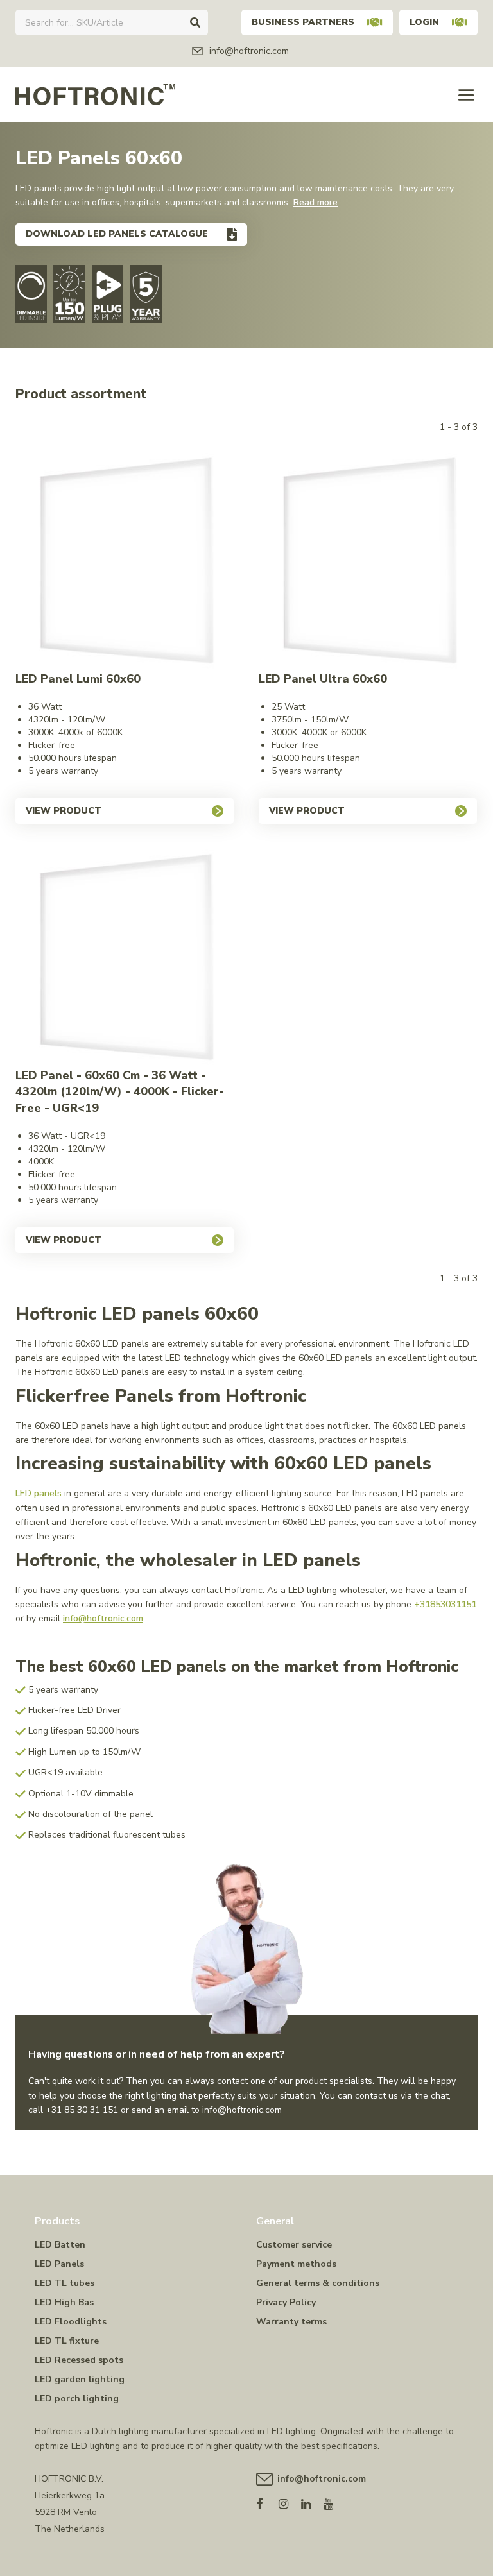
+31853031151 (445, 1604)
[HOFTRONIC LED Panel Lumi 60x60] (125, 562)
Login (424, 22)
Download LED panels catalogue (117, 234)
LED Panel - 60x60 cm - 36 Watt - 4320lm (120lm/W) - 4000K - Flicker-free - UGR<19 (120, 1092)
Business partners (303, 22)
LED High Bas (64, 2302)
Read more (316, 202)
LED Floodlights (71, 2322)
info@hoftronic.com (103, 1618)
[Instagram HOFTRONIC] (290, 2501)
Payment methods (296, 2264)
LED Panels (59, 2264)
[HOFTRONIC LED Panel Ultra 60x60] (368, 562)
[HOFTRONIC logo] (95, 94)
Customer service (294, 2245)
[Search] (195, 22)
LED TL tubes (65, 2283)
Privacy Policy (286, 2302)
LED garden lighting (80, 2379)
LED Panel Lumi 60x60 (78, 679)
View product (64, 811)
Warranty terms (291, 2322)
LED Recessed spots (79, 2360)
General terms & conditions (318, 2283)
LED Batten (60, 2245)
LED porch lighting (77, 2399)
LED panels (39, 1493)
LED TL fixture (67, 2341)
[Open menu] (466, 95)
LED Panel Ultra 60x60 (323, 679)
